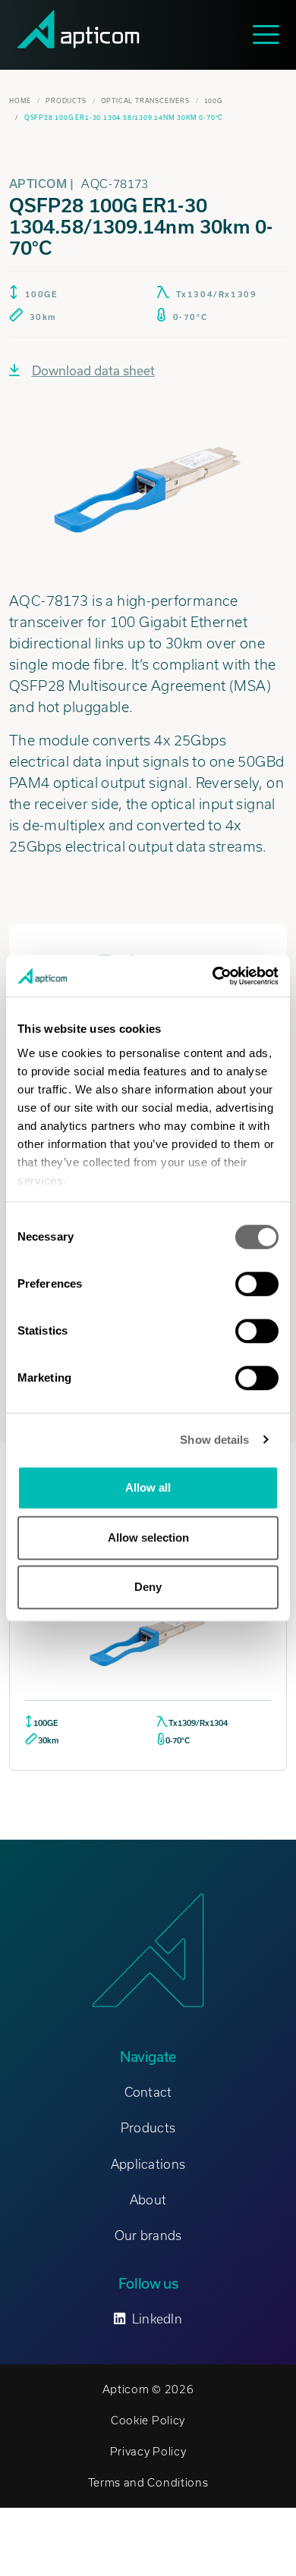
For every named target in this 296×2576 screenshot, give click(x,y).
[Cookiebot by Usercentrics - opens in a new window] (213, 976)
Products (66, 101)
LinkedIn (157, 2319)
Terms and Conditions (148, 2483)
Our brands (148, 2236)
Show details (214, 1440)
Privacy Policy (148, 2452)
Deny (148, 1587)
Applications (148, 2164)
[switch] (257, 1284)
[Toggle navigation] (270, 35)
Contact (148, 2092)
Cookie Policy (148, 2421)
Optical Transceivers (145, 101)
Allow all (148, 1487)
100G (213, 101)
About (148, 2200)
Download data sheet (93, 371)
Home (20, 101)
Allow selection (148, 1537)
